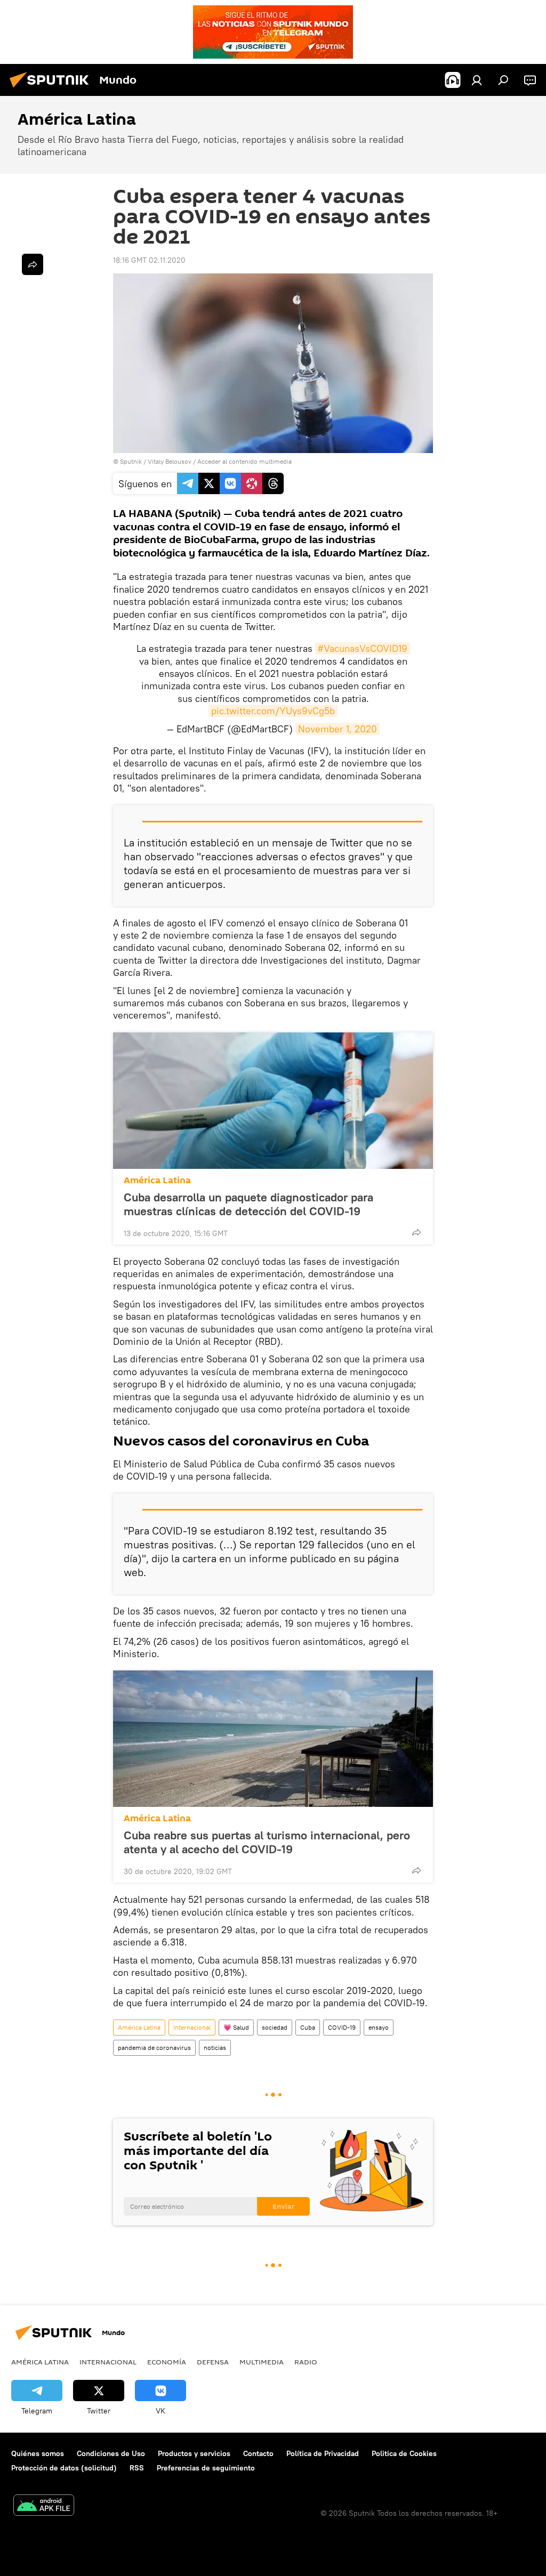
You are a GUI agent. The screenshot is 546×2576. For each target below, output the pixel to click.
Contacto (258, 2453)
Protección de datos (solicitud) (64, 2468)
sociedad (275, 2027)
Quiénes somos (38, 2453)
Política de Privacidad (323, 2453)
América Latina (157, 1180)
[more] (416, 1232)
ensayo (379, 2027)
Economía (167, 2362)
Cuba (308, 2027)
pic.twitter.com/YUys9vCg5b (273, 711)
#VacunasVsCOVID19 (363, 648)
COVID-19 (342, 2027)
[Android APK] (44, 2506)
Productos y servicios (194, 2453)
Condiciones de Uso (111, 2453)
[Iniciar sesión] (477, 80)
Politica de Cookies (404, 2453)
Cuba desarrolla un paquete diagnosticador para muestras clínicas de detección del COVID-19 (248, 1204)
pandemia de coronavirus (154, 2048)
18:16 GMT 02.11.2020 (149, 260)
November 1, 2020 (338, 729)
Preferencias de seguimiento (206, 2468)
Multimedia (262, 2362)
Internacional (192, 2027)
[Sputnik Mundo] (52, 89)
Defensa (213, 2362)
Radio (306, 2362)
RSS (137, 2468)
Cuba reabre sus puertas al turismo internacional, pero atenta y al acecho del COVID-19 (267, 1842)
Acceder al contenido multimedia (244, 461)
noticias (215, 2048)
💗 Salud (236, 2027)
